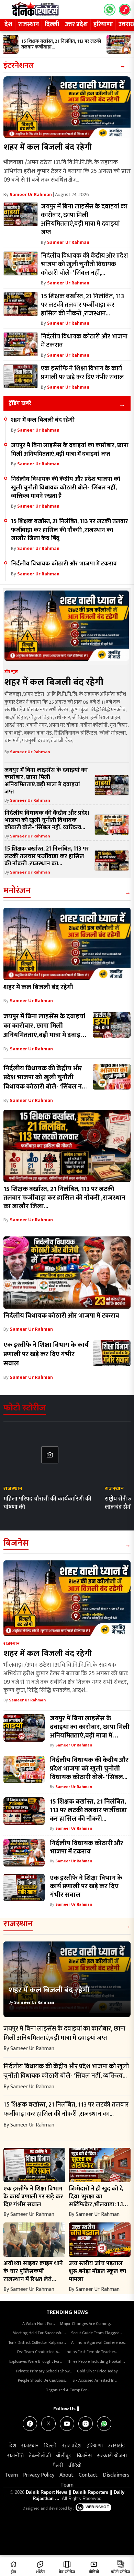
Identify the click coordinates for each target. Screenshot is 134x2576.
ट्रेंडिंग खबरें (20, 403)
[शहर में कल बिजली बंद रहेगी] (67, 107)
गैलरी (58, 2466)
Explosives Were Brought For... (35, 2361)
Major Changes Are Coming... (86, 2324)
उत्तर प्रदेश (76, 24)
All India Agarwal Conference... (99, 2342)
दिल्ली (52, 24)
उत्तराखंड (116, 2446)
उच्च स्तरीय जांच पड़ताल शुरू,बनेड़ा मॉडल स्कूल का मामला (97, 2271)
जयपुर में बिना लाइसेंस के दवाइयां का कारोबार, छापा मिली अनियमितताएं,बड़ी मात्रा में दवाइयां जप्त (70, 450)
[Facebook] (30, 2424)
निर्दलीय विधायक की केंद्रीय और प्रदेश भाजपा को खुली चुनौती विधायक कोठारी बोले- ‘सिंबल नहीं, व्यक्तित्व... (47, 820)
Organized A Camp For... (67, 2390)
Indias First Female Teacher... (91, 2352)
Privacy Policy (39, 2475)
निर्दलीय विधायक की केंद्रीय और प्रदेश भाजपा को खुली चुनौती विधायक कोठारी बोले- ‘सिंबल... (89, 1768)
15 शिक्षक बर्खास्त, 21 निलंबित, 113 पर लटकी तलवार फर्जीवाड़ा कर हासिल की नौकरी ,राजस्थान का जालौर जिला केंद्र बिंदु (70, 530)
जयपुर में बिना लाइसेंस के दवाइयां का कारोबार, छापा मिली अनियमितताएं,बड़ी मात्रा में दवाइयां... (90, 1731)
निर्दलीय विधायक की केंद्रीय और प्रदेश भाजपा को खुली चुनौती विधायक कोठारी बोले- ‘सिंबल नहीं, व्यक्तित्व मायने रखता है (66, 487)
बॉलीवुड (64, 2456)
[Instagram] (86, 2424)
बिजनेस (16, 1543)
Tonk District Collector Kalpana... (37, 2342)
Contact (88, 2475)
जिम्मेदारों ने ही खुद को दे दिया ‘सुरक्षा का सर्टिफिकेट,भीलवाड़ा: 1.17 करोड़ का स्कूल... (97, 2200)
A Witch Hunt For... (38, 2324)
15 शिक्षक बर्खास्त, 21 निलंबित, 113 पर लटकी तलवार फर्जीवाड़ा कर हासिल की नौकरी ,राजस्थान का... (47, 856)
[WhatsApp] (104, 2424)
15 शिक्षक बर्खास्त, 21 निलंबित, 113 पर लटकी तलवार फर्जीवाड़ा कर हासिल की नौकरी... (88, 1810)
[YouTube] (67, 2424)
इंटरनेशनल (19, 66)
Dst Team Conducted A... (39, 2352)
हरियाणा (103, 24)
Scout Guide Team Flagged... (96, 2333)
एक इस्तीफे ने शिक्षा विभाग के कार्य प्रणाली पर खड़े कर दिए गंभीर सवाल (46, 1354)
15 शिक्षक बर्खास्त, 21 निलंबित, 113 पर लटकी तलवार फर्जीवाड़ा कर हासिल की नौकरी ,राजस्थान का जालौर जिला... (64, 1198)
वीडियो (75, 2466)
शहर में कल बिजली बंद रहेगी (48, 147)
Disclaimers (116, 2475)
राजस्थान (29, 24)
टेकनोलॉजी (40, 2456)
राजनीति (15, 2456)
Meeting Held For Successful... (39, 2333)
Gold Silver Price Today (97, 2371)
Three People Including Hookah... (96, 2361)
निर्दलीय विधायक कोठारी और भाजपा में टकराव (65, 564)
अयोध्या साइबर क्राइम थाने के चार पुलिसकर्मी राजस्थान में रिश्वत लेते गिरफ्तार (33, 2275)
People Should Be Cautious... (42, 2380)
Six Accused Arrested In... (94, 2380)
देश (8, 24)
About (66, 2475)
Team (11, 2475)
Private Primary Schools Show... (44, 2371)
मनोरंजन (17, 891)
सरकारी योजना (112, 2456)
